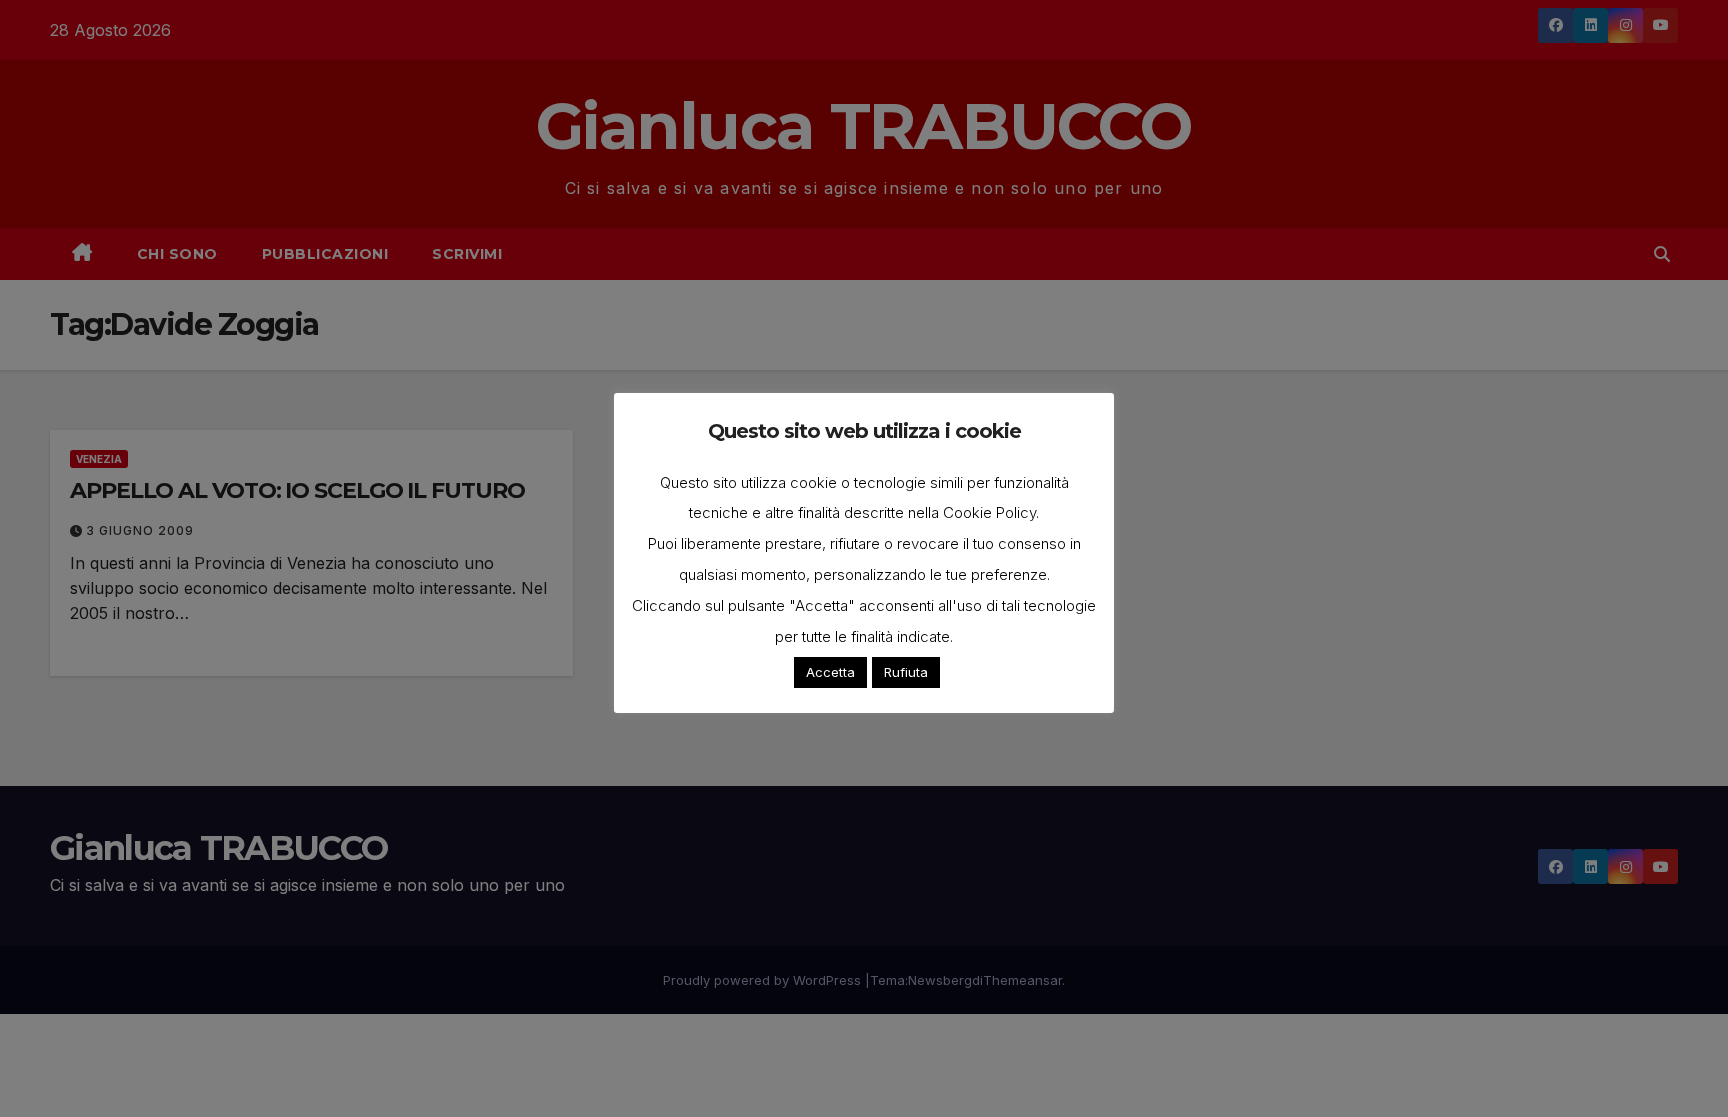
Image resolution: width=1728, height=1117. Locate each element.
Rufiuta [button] (906, 672)
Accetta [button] (830, 672)
